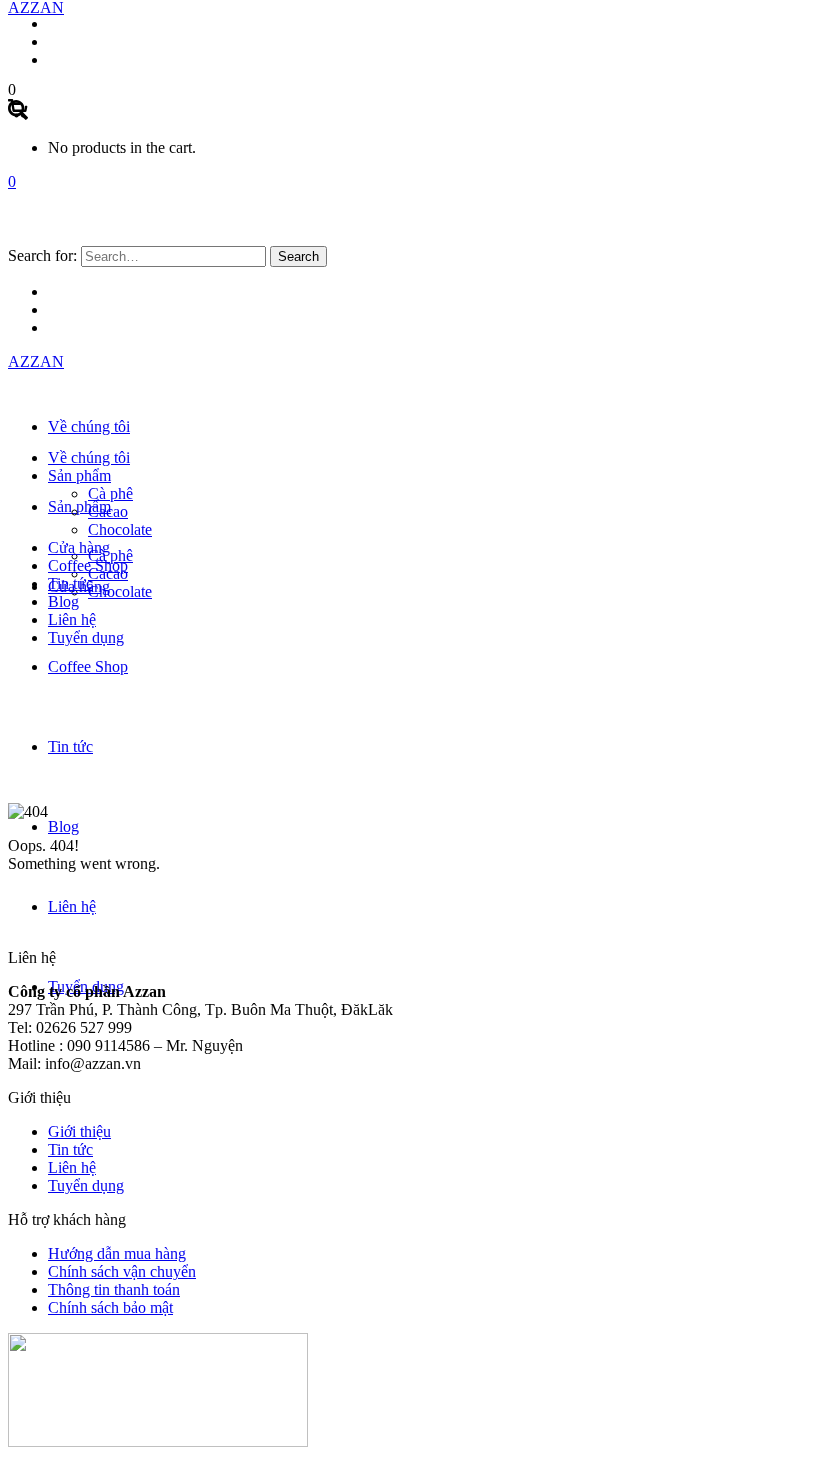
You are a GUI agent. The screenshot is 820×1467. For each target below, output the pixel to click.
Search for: (42, 255)
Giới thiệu (79, 1131)
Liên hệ (72, 1167)
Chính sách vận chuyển (122, 1271)
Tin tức (70, 1149)
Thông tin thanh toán (114, 1289)
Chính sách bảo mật (110, 1307)
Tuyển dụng (86, 1185)
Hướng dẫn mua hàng (117, 1253)
